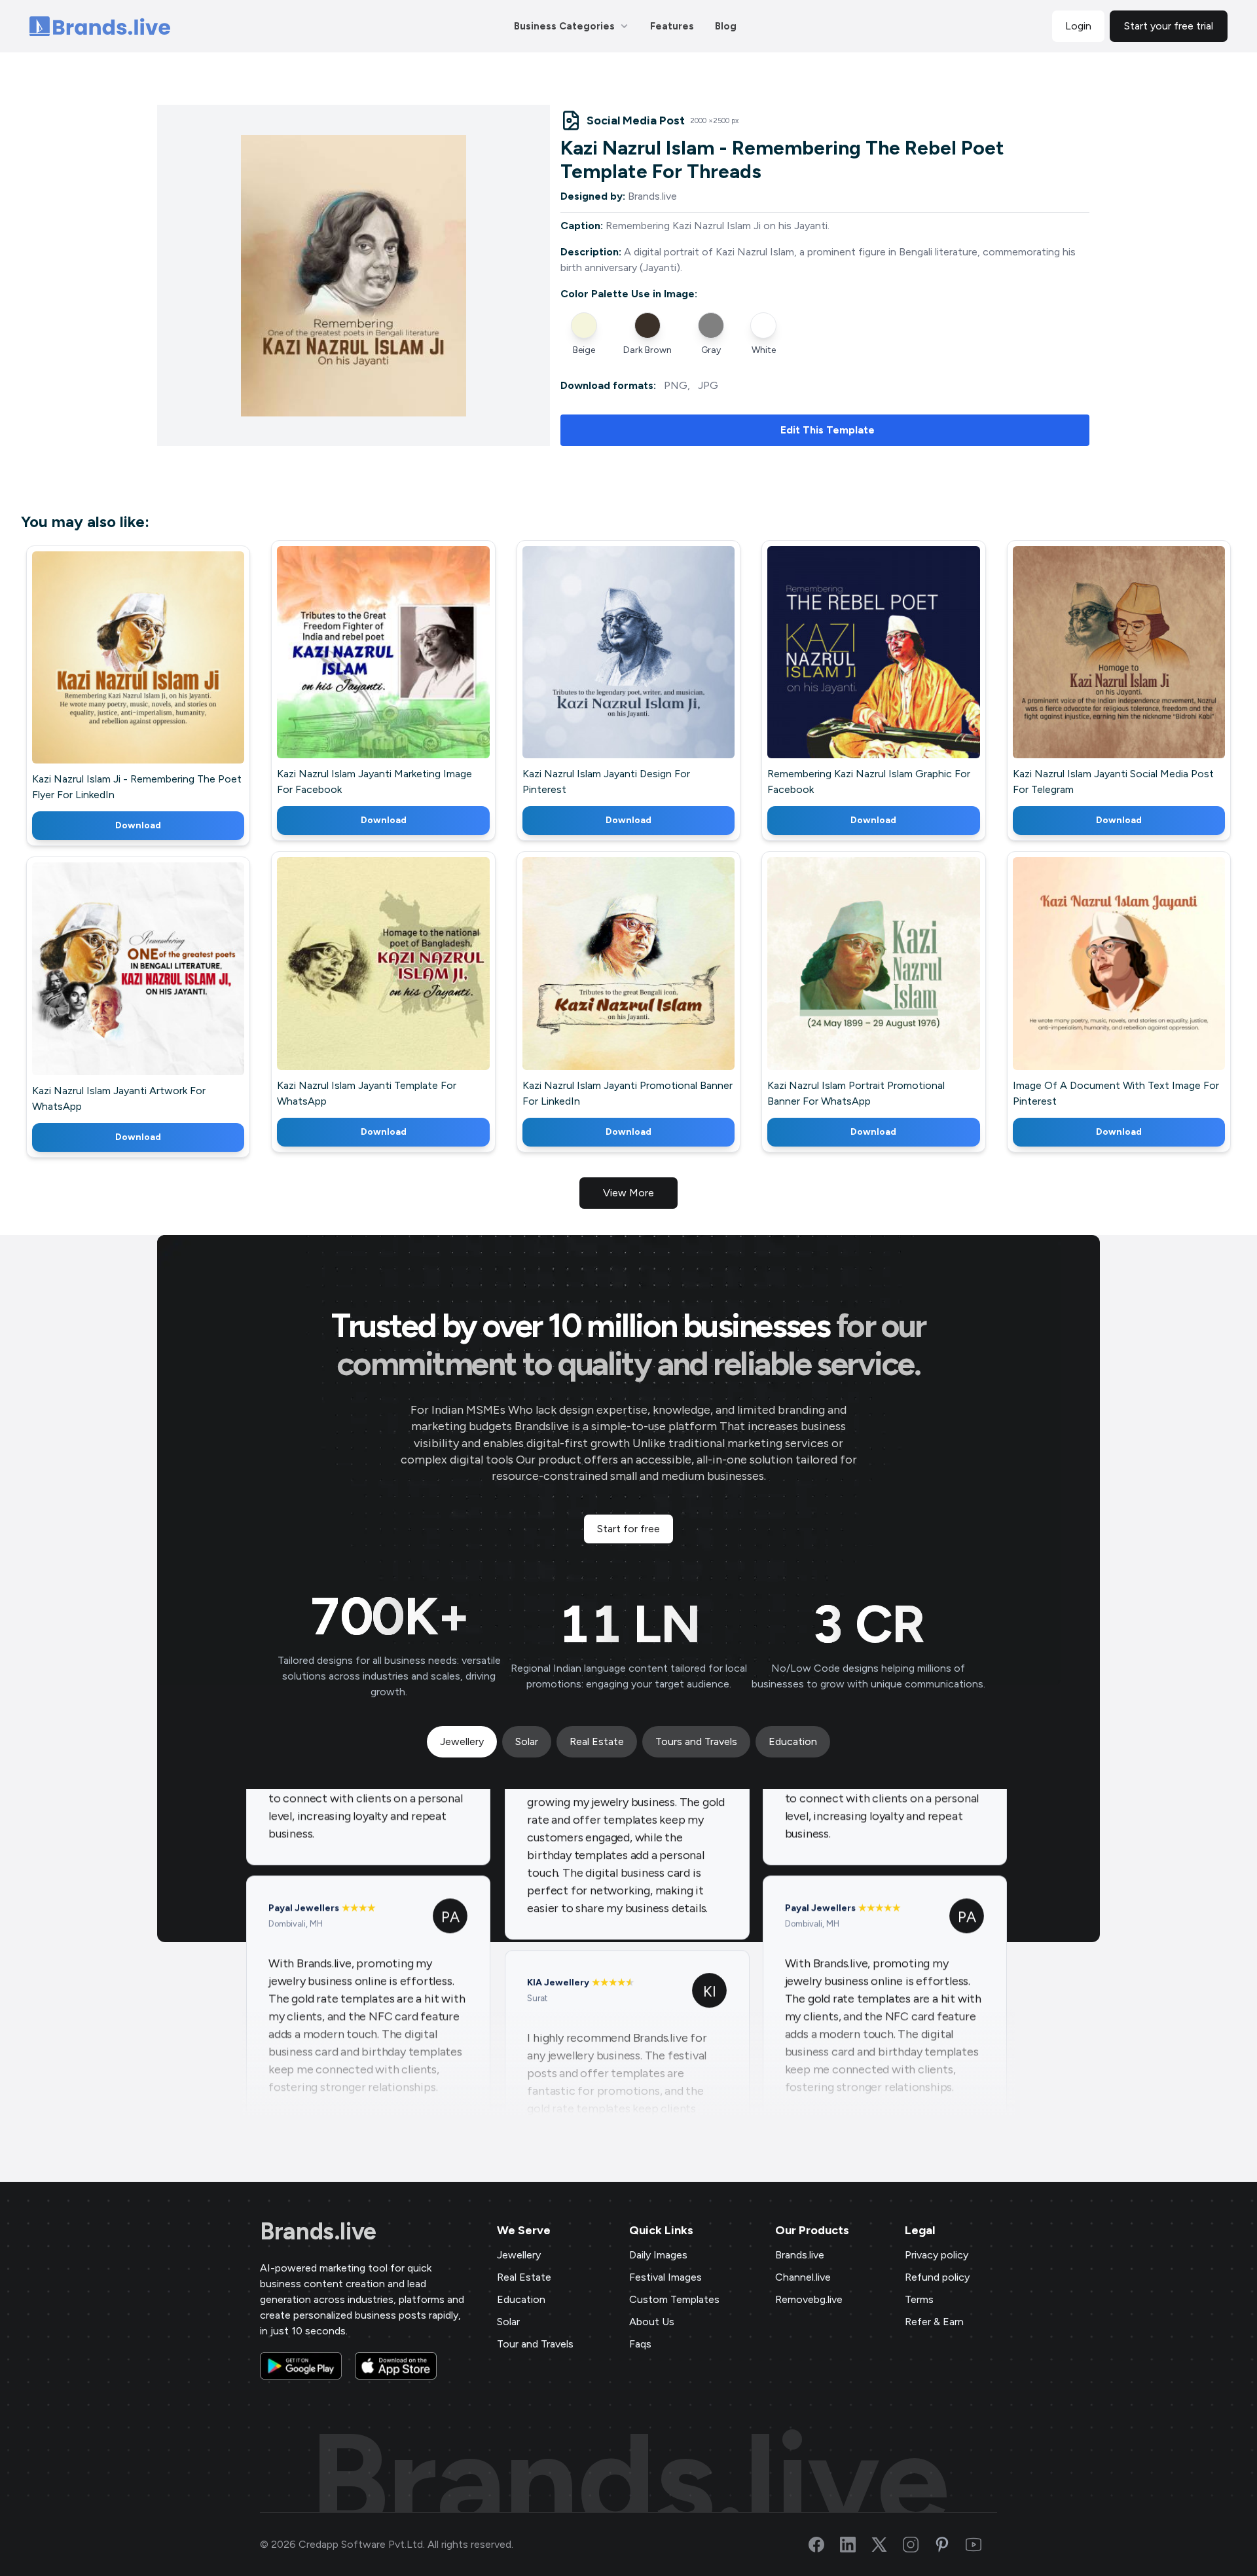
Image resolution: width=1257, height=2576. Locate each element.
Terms (919, 2299)
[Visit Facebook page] (824, 2545)
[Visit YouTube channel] (981, 2545)
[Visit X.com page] (887, 2545)
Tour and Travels (535, 2344)
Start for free (628, 1529)
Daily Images (658, 2255)
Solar (508, 2322)
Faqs (640, 2344)
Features (672, 26)
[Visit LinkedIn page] (856, 2545)
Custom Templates (674, 2299)
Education (521, 2299)
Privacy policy (937, 2255)
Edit (110, 677)
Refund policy (937, 2277)
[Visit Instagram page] (919, 2545)
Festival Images (665, 2277)
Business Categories (564, 26)
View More (628, 1193)
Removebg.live (809, 2299)
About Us (652, 2322)
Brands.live (318, 2232)
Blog (726, 26)
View (160, 677)
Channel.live (803, 2277)
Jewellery (519, 2255)
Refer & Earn (934, 2322)
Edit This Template (828, 430)
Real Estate (524, 2277)
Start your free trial (1169, 26)
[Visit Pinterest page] (950, 2545)
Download (138, 825)
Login (1078, 26)
